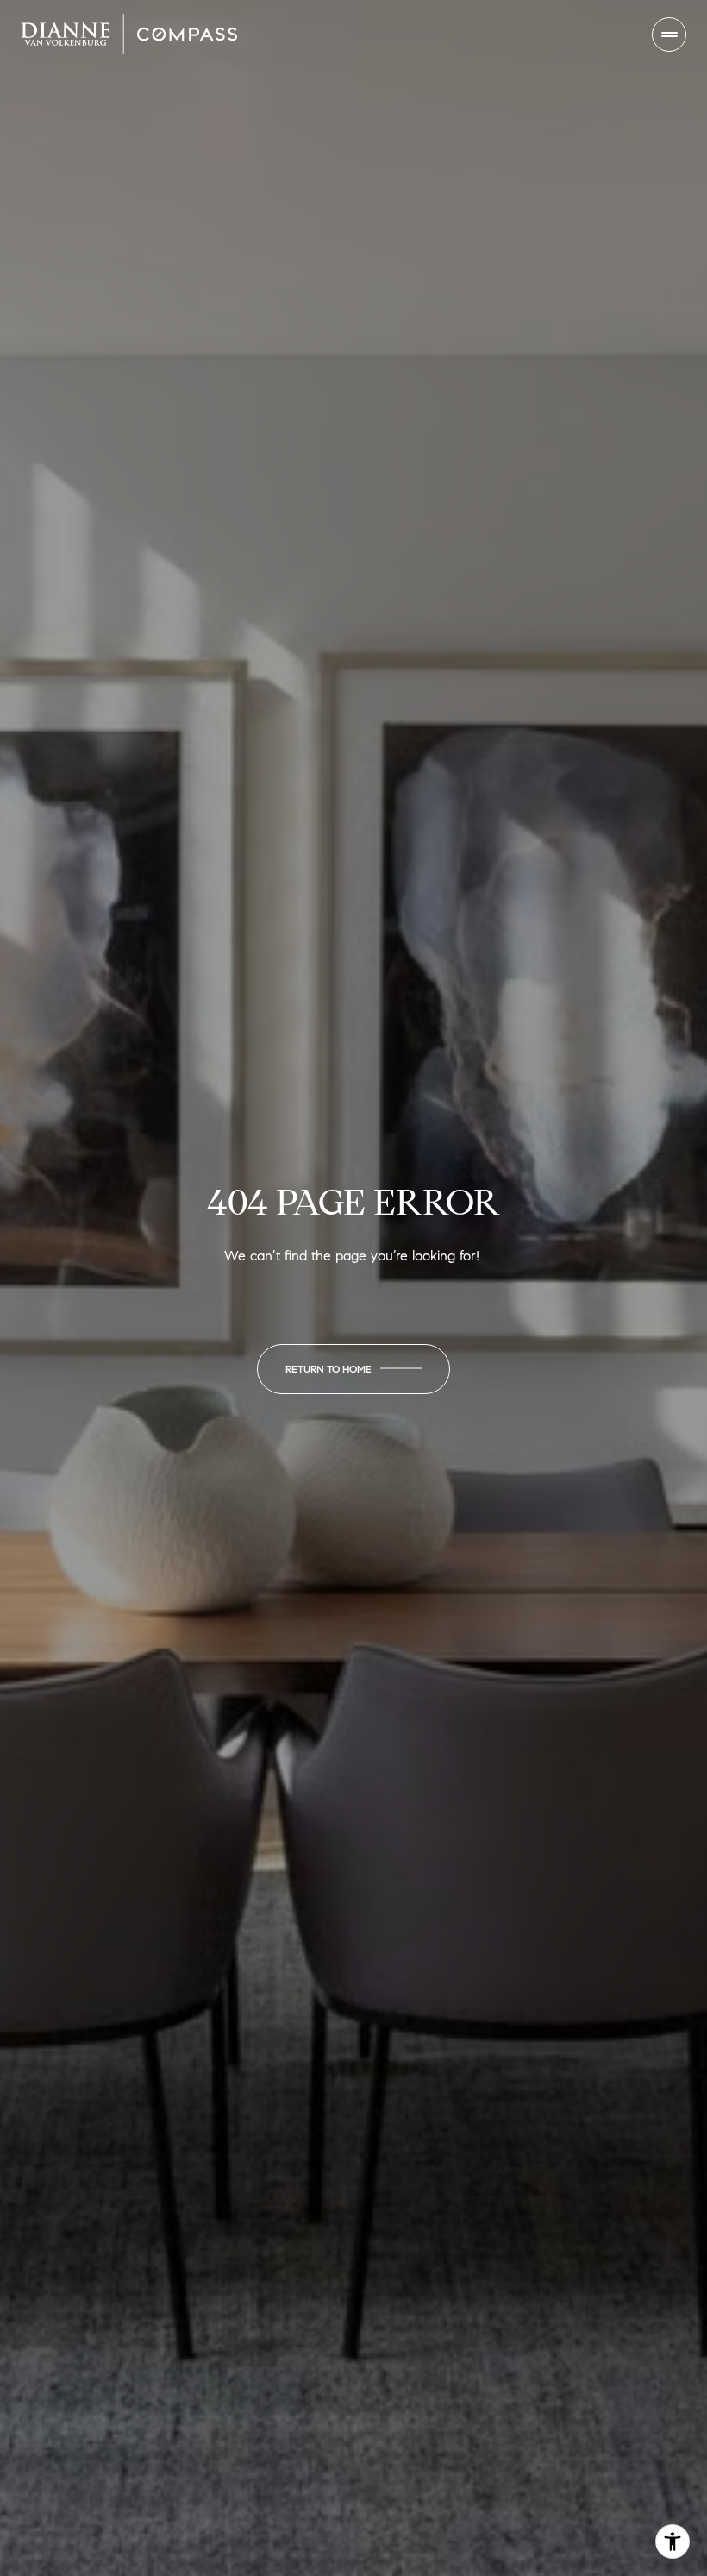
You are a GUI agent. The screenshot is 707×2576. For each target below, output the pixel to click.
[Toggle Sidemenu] (669, 35)
